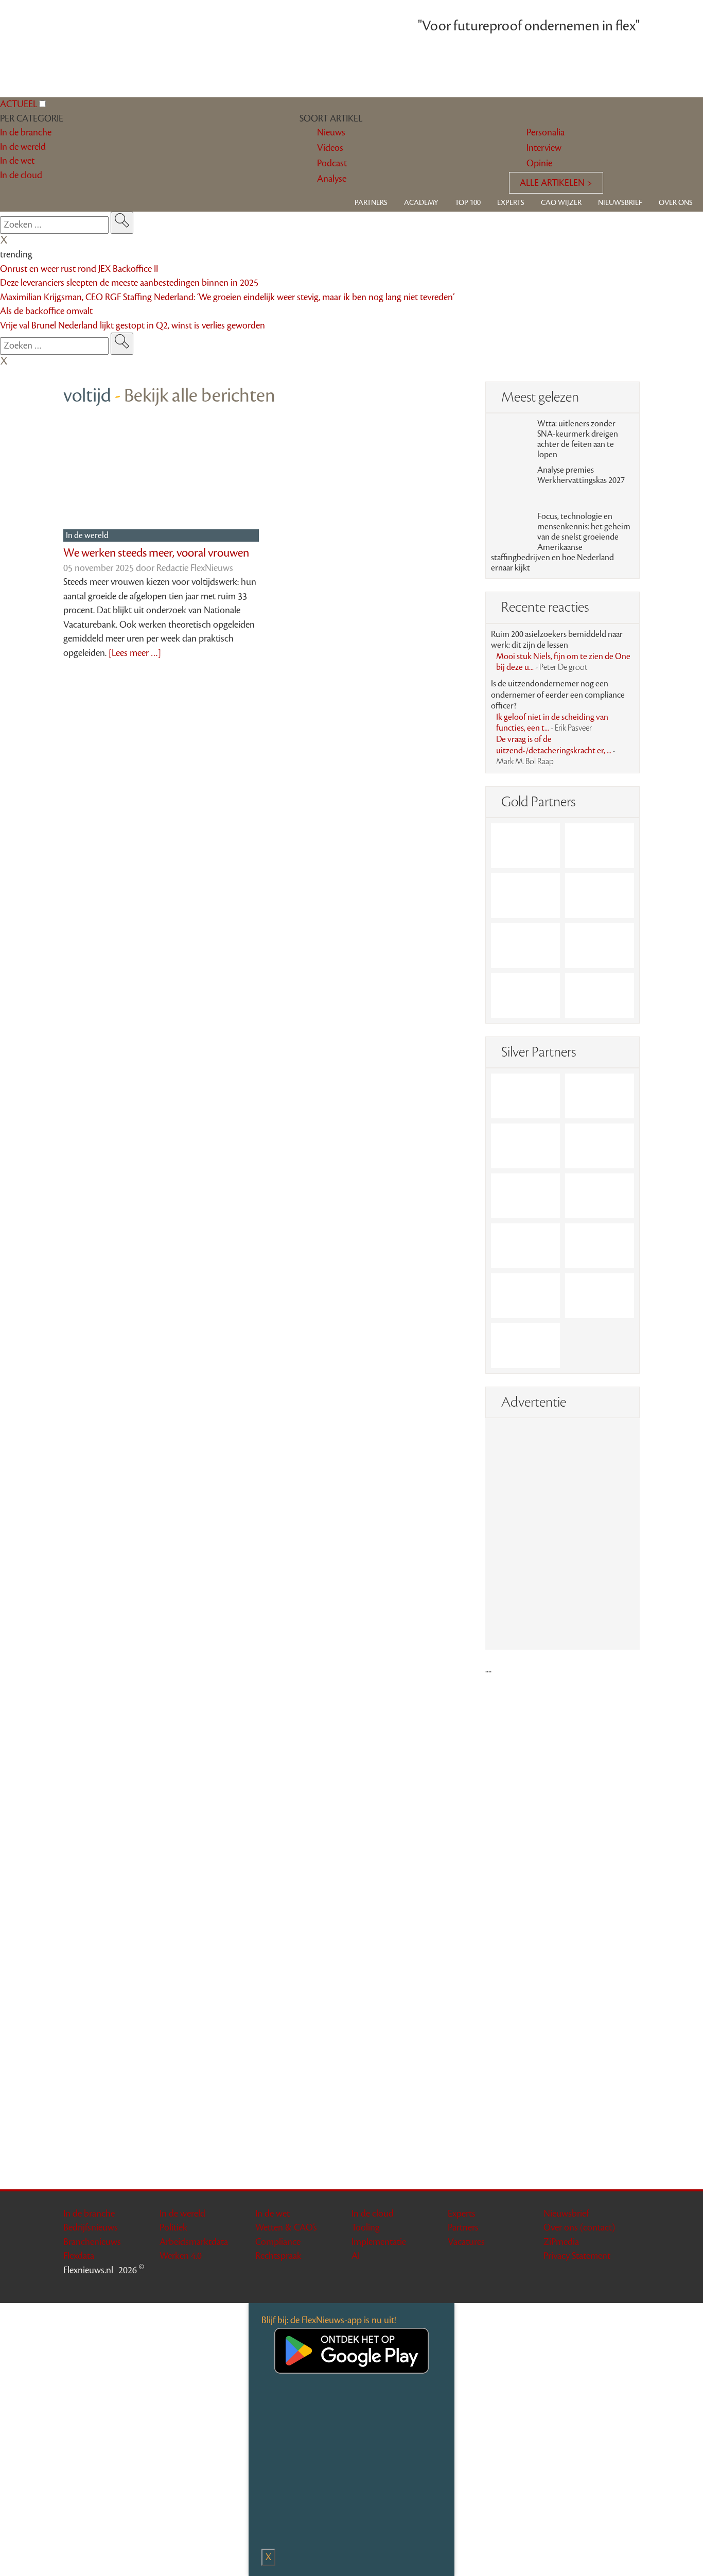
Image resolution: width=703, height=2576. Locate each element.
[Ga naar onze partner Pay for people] (600, 1296)
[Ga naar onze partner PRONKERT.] (525, 1146)
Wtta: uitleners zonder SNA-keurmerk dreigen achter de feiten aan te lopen (578, 439)
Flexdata (79, 2256)
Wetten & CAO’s (286, 2227)
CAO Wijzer (561, 203)
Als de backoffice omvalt (46, 311)
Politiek (173, 2227)
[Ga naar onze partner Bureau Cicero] (600, 946)
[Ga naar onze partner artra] (600, 1196)
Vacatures (466, 2242)
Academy (421, 203)
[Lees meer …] (135, 653)
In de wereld (88, 535)
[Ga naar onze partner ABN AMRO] (600, 1246)
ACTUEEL (19, 104)
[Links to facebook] (593, 2288)
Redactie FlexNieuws (195, 568)
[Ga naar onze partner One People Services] (600, 896)
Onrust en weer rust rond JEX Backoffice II (79, 269)
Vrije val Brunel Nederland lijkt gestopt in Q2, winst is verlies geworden (133, 325)
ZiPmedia (561, 2242)
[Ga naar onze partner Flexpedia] (525, 946)
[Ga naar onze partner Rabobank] (525, 1246)
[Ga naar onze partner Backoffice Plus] (525, 846)
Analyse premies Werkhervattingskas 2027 (581, 475)
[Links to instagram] (620, 2288)
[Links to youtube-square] (633, 2288)
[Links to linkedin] (606, 2288)
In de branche (89, 2214)
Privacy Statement (577, 2256)
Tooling (366, 2227)
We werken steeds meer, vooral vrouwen (156, 553)
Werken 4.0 (181, 2256)
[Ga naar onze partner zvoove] (600, 996)
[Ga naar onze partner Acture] (600, 846)
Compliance (278, 2242)
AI (356, 2256)
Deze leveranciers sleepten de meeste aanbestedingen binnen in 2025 (129, 283)
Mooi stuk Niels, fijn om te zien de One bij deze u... (563, 662)
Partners (371, 203)
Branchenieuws (92, 2242)
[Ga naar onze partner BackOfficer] (525, 896)
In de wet (273, 2214)
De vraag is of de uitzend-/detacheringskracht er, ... (556, 750)
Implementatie (379, 2242)
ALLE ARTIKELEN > (556, 183)
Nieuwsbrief (620, 203)
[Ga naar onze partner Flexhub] (525, 1096)
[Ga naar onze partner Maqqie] (525, 1196)
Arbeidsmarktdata (194, 2242)
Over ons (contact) (579, 2227)
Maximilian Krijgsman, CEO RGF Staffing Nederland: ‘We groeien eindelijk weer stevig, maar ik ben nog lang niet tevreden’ (227, 297)
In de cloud (373, 2214)
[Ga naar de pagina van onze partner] (352, 1703)
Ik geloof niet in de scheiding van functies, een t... (552, 723)
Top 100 (468, 203)
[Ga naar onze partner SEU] (600, 1096)
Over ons (676, 203)
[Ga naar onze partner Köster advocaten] (525, 1296)
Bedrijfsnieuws (91, 2227)
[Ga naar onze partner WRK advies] (525, 1346)
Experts (511, 203)
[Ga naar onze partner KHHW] (525, 996)
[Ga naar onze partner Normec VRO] (600, 1146)
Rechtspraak (278, 2256)
